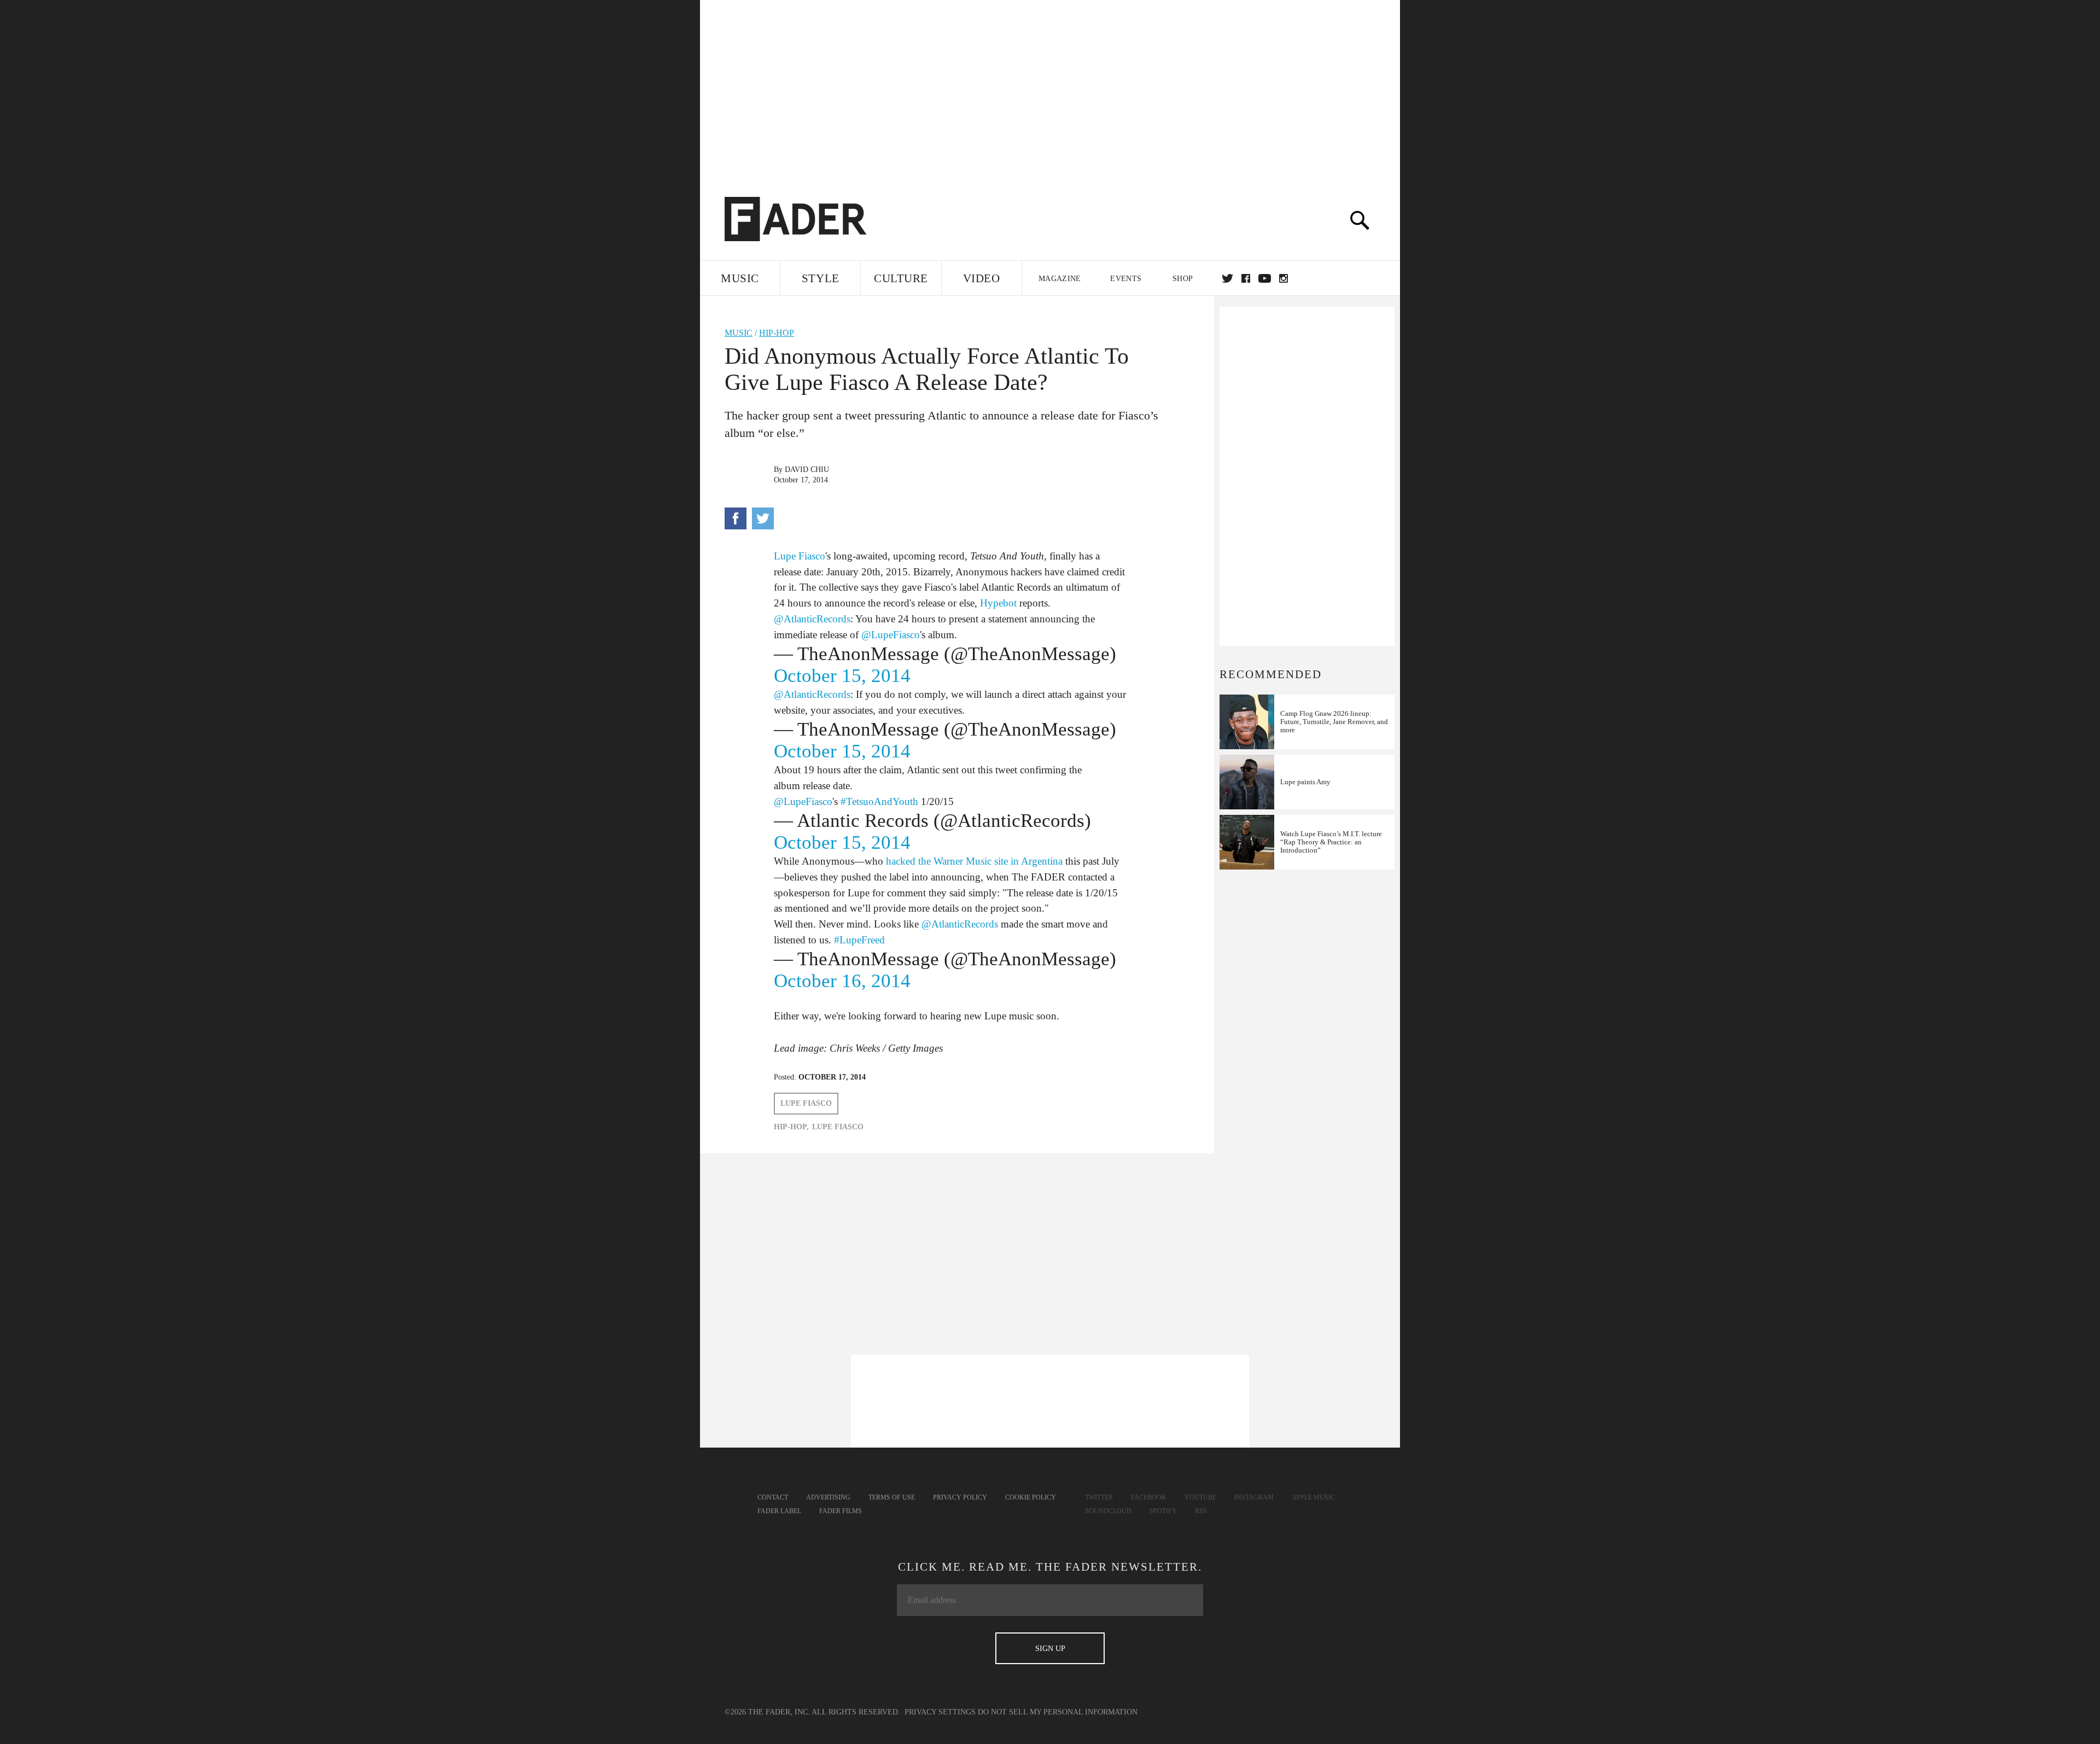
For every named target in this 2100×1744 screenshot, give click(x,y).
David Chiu (807, 469)
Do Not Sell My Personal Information (1058, 1712)
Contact (773, 1497)
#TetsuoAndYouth (879, 801)
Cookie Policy (1031, 1497)
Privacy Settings (940, 1712)
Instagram (1254, 1497)
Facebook (1149, 1497)
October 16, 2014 (842, 981)
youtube (1265, 278)
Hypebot (998, 603)
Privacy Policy (960, 1497)
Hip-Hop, (791, 1127)
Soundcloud (1108, 1511)
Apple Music (1313, 1497)
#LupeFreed (859, 940)
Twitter (1227, 278)
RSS (1201, 1511)
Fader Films (841, 1511)
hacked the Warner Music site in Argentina (974, 861)
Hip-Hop (777, 333)
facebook (1246, 278)
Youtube (1200, 1497)
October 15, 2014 (842, 676)
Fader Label (779, 1511)
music (739, 333)
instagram (1284, 278)
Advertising (828, 1497)
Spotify (1163, 1511)
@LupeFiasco (891, 635)
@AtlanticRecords (812, 619)
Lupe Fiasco (800, 556)
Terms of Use (892, 1497)
